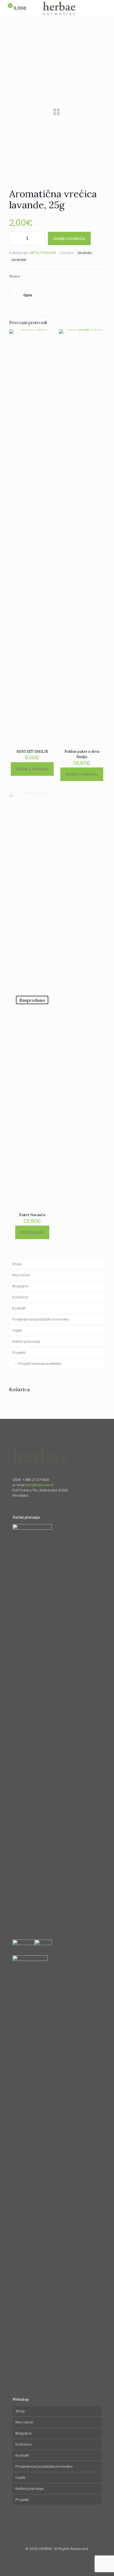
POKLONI (48, 253)
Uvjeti (17, 1330)
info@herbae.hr (40, 1485)
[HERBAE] (59, 8)
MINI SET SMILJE (32, 752)
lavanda (85, 253)
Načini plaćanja (26, 1341)
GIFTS (34, 253)
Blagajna (20, 1286)
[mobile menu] (107, 8)
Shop (17, 1264)
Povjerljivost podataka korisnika (41, 1319)
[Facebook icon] (54, 2556)
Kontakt (19, 1308)
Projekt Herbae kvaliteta (40, 1364)
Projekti (19, 1353)
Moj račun (21, 1275)
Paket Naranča (32, 1215)
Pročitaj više (32, 1232)
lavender (19, 260)
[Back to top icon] (57, 2543)
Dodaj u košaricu (69, 238)
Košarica (20, 1297)
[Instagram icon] (60, 2556)
